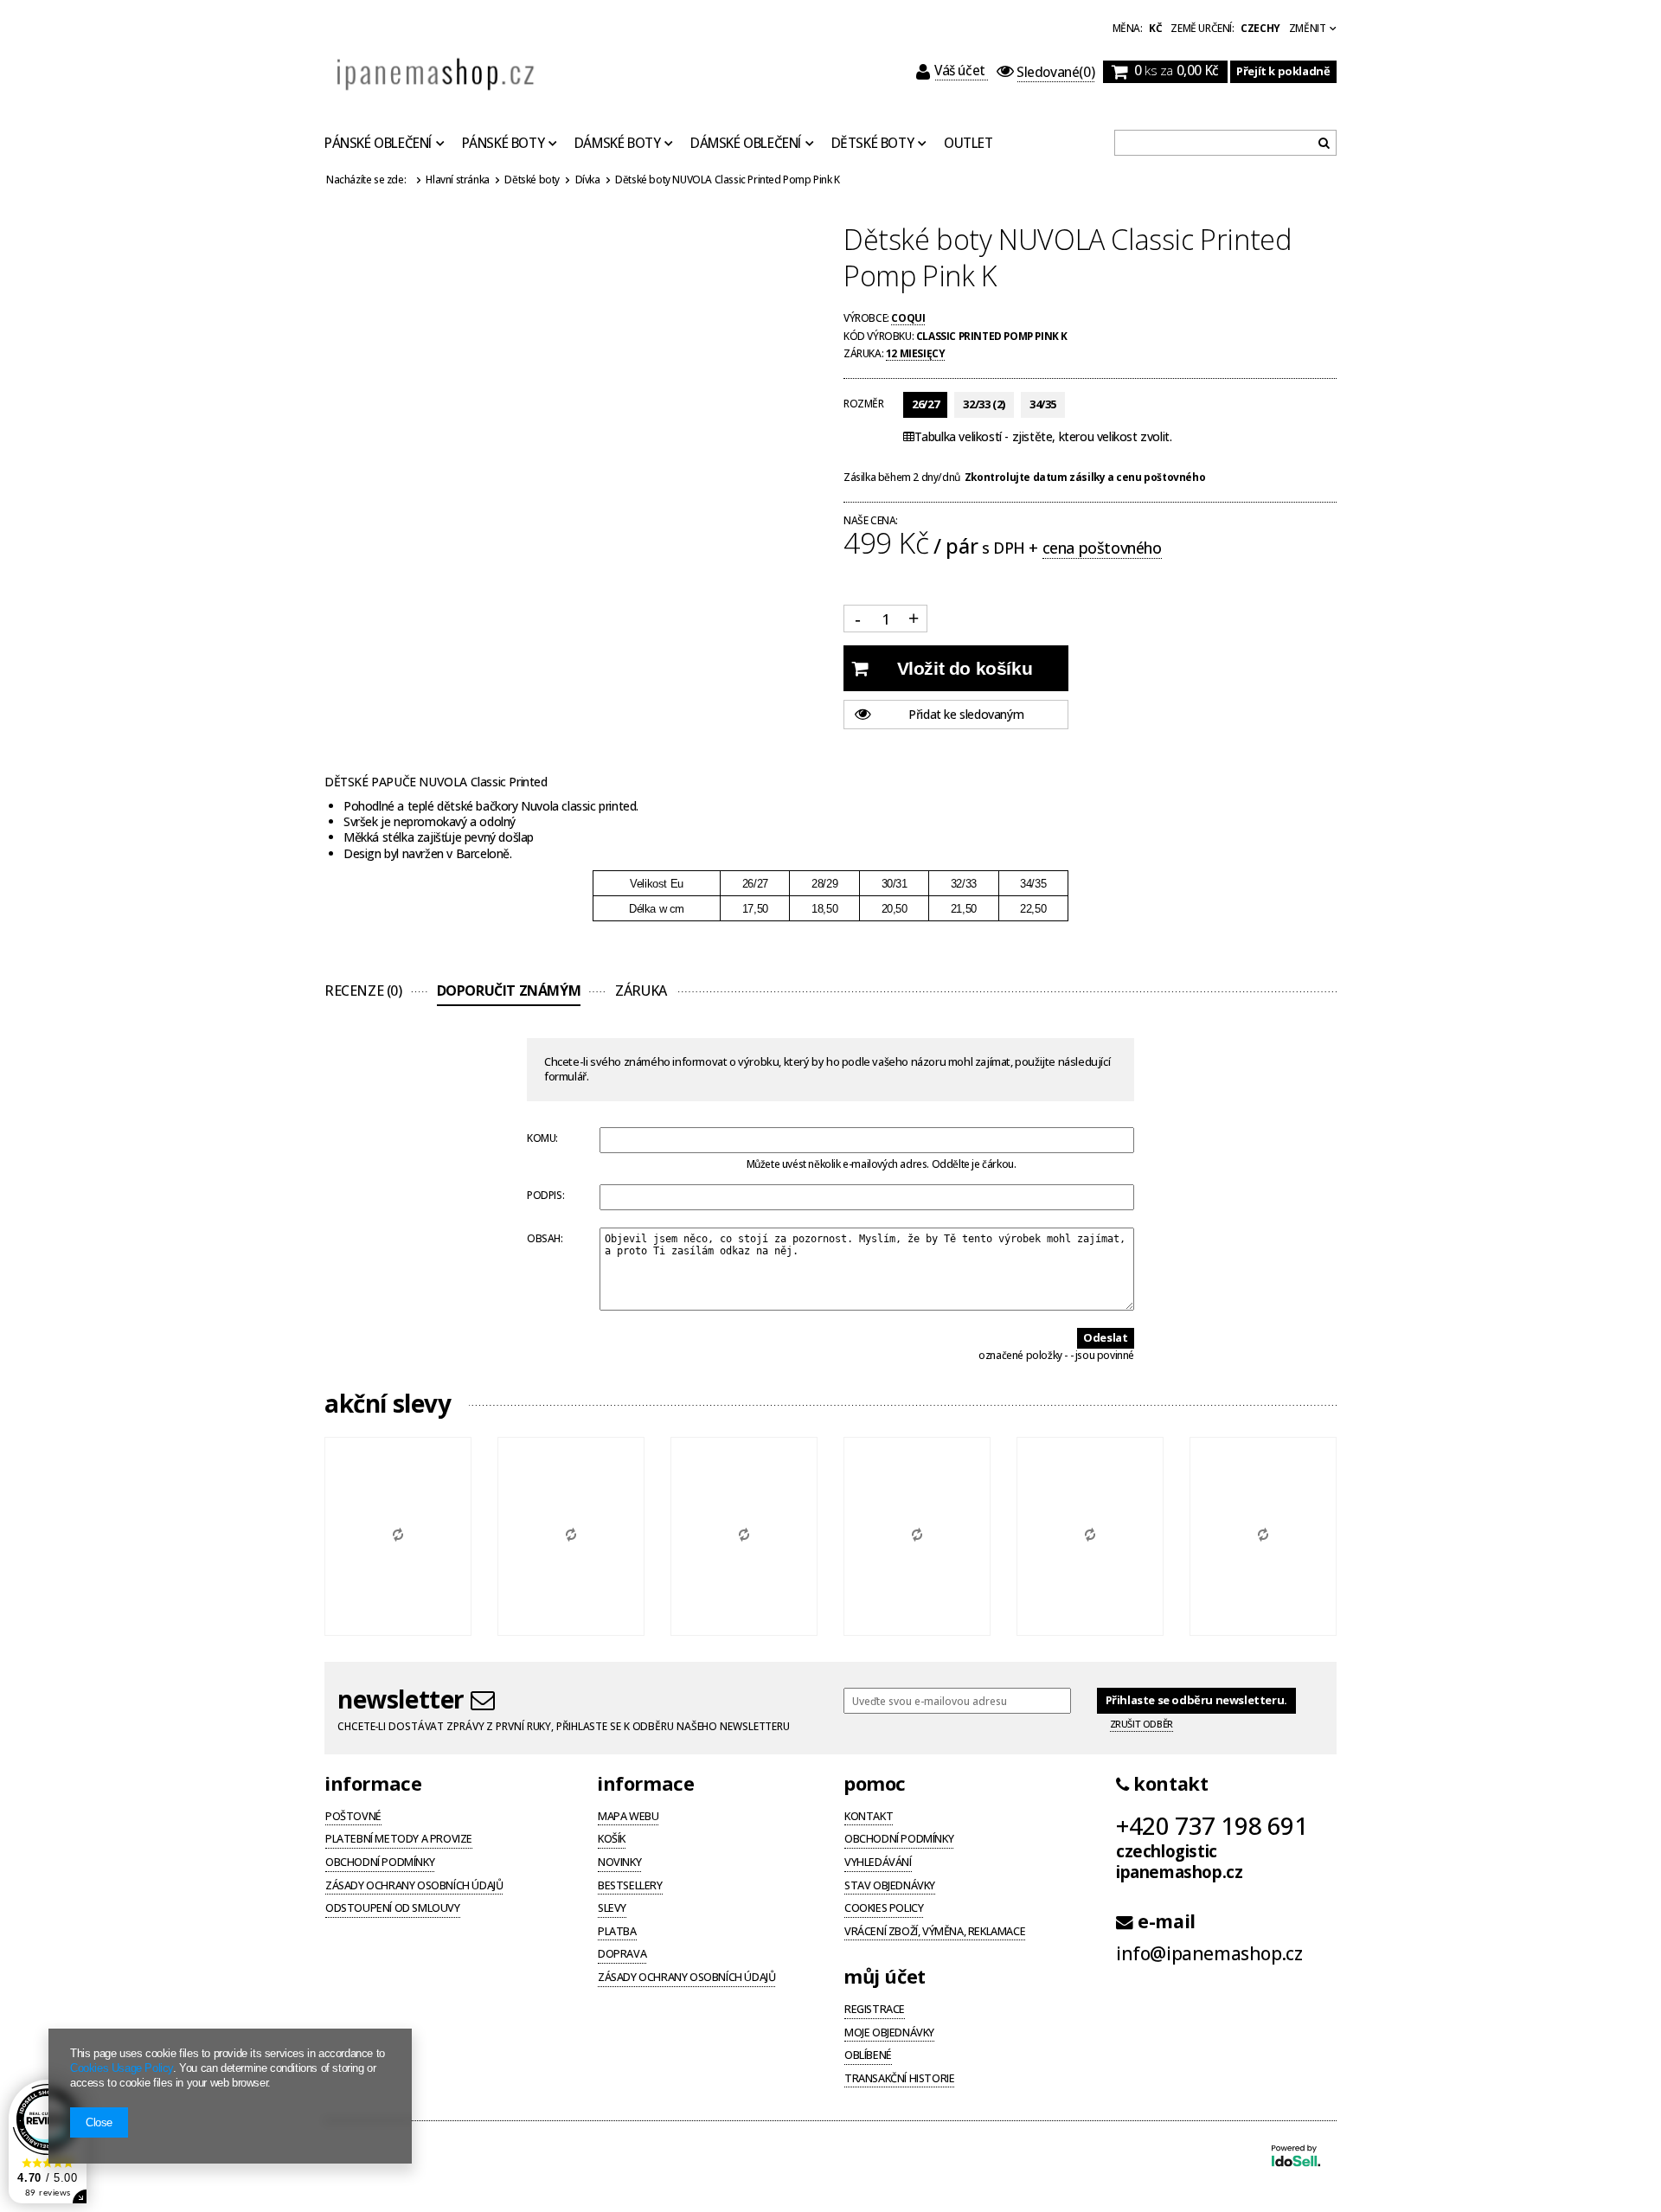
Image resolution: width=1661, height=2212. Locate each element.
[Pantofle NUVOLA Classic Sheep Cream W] (571, 1536)
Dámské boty (618, 144)
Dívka (588, 179)
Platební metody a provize (399, 1840)
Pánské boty (503, 144)
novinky (619, 1863)
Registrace (875, 2010)
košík (612, 1840)
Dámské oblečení (746, 144)
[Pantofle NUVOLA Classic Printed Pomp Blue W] (398, 1536)
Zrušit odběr (1142, 1724)
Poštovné (353, 1818)
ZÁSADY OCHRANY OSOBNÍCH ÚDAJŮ (686, 1978)
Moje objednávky (889, 2034)
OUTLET (968, 144)
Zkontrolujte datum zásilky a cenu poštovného (1085, 477)
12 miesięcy (916, 353)
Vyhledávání (878, 1863)
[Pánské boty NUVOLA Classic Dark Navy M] (744, 1536)
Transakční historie (899, 2080)
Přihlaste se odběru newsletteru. (1196, 1700)
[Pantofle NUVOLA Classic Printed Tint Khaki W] (1263, 1536)
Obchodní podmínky (380, 1863)
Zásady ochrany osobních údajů (414, 1887)
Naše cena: (871, 521)
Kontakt (869, 1818)
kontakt (1168, 1784)
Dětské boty (873, 144)
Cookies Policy (884, 1909)
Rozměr (864, 403)
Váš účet (961, 71)
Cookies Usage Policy (122, 2068)
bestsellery (630, 1887)
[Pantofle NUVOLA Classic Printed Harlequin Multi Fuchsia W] (1090, 1536)
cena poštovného (1102, 548)
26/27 (925, 404)
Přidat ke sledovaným (966, 714)
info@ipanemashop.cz (1209, 1954)
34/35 (1043, 404)
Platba (617, 1933)
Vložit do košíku (965, 668)
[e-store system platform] (1296, 2158)
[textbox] (1225, 143)
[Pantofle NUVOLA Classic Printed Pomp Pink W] (917, 1536)
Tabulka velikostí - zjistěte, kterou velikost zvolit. (1043, 437)
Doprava (622, 1955)
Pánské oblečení (378, 144)
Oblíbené (868, 2056)
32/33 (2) (984, 404)
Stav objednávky (890, 1887)
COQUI (908, 317)
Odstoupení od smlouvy (393, 1909)
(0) (1055, 72)
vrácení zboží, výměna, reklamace (935, 1933)
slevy (612, 1909)
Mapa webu (628, 1818)
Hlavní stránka (457, 179)
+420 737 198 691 (1212, 1825)
